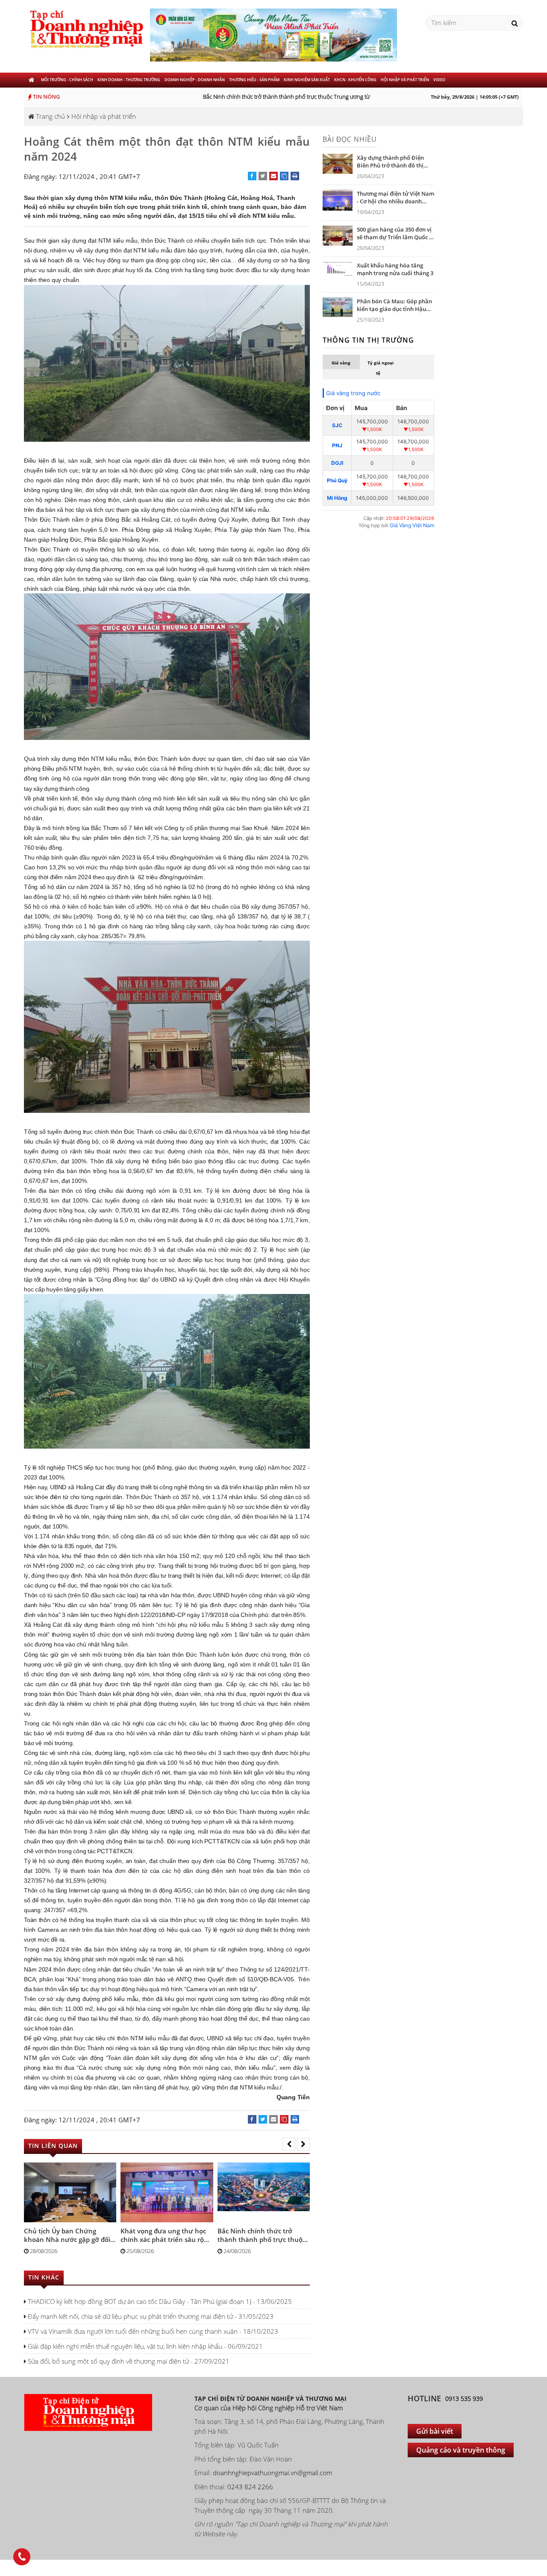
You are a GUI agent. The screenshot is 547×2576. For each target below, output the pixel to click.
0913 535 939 (464, 2398)
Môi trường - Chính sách (67, 80)
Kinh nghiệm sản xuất (307, 80)
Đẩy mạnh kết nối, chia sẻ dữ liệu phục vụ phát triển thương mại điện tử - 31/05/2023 (150, 2316)
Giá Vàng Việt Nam (412, 525)
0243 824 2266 (250, 2487)
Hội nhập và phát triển (405, 80)
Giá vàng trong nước (353, 393)
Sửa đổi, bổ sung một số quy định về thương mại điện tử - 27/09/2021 (128, 2361)
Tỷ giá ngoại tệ (381, 368)
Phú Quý (337, 480)
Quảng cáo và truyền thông (461, 2450)
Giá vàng (341, 363)
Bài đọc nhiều (350, 139)
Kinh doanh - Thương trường (129, 80)
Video (439, 80)
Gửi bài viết (435, 2431)
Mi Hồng (337, 498)
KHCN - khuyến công (355, 80)
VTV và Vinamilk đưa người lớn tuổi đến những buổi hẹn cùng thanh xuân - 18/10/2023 (152, 2331)
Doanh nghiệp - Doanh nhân (195, 80)
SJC (337, 425)
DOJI (337, 463)
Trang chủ (50, 116)
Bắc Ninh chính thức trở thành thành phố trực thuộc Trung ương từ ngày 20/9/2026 (285, 97)
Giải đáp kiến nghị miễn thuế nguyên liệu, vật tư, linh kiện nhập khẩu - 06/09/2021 (144, 2346)
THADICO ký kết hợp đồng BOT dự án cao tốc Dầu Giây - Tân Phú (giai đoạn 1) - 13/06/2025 (159, 2301)
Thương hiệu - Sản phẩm (254, 80)
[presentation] (289, 2144)
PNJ (337, 445)
